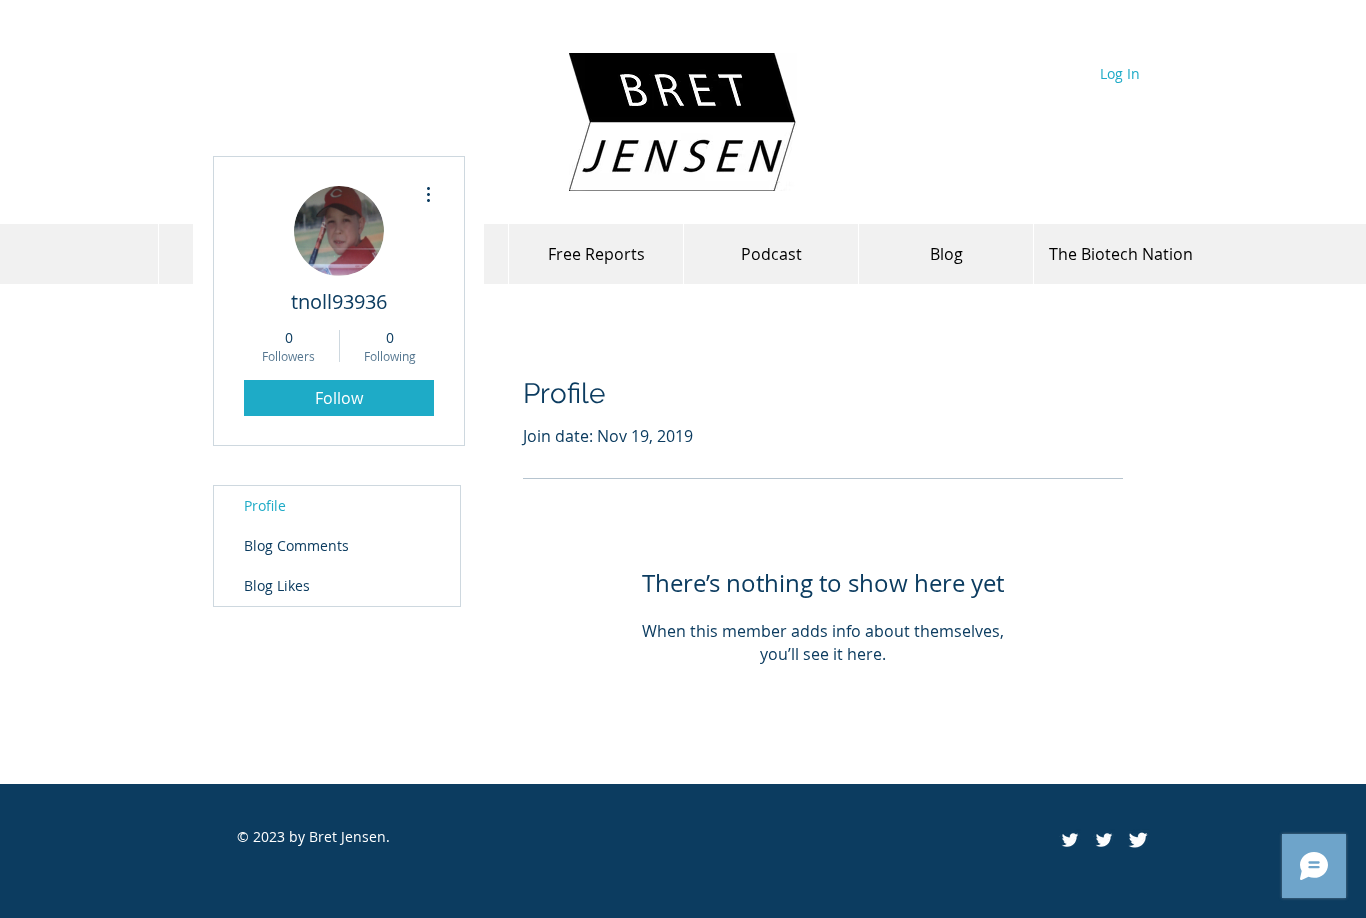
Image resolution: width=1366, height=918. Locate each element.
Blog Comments (296, 545)
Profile (265, 505)
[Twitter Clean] (1138, 840)
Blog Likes (277, 585)
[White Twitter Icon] (1104, 840)
